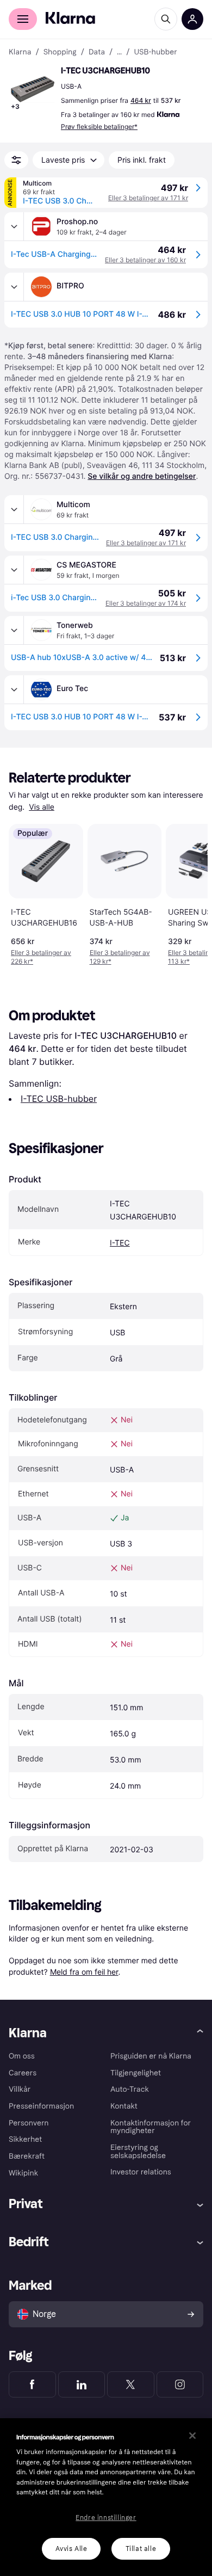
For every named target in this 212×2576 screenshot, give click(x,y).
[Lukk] (192, 2436)
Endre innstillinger (106, 2518)
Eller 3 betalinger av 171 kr (148, 198)
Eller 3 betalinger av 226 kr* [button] (41, 957)
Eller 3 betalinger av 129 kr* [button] (120, 957)
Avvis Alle (71, 2549)
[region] (106, 2497)
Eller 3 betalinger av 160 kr (145, 260)
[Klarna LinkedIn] (82, 2384)
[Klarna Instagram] (180, 2384)
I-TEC (120, 1243)
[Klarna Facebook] (32, 2384)
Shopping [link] (60, 52)
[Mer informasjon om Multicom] (14, 509)
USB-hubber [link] (155, 52)
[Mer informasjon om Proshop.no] (14, 226)
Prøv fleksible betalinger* (99, 127)
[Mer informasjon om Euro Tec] (14, 689)
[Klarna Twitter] (131, 2384)
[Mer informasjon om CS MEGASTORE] (14, 570)
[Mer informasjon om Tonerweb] (14, 630)
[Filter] (16, 160)
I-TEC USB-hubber (59, 1099)
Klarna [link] (20, 52)
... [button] (119, 52)
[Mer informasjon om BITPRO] (14, 287)
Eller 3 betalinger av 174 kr (146, 603)
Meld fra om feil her (84, 1972)
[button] (33, 89)
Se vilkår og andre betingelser (142, 476)
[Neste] (188, 892)
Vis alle (42, 807)
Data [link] (97, 52)
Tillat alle (141, 2549)
